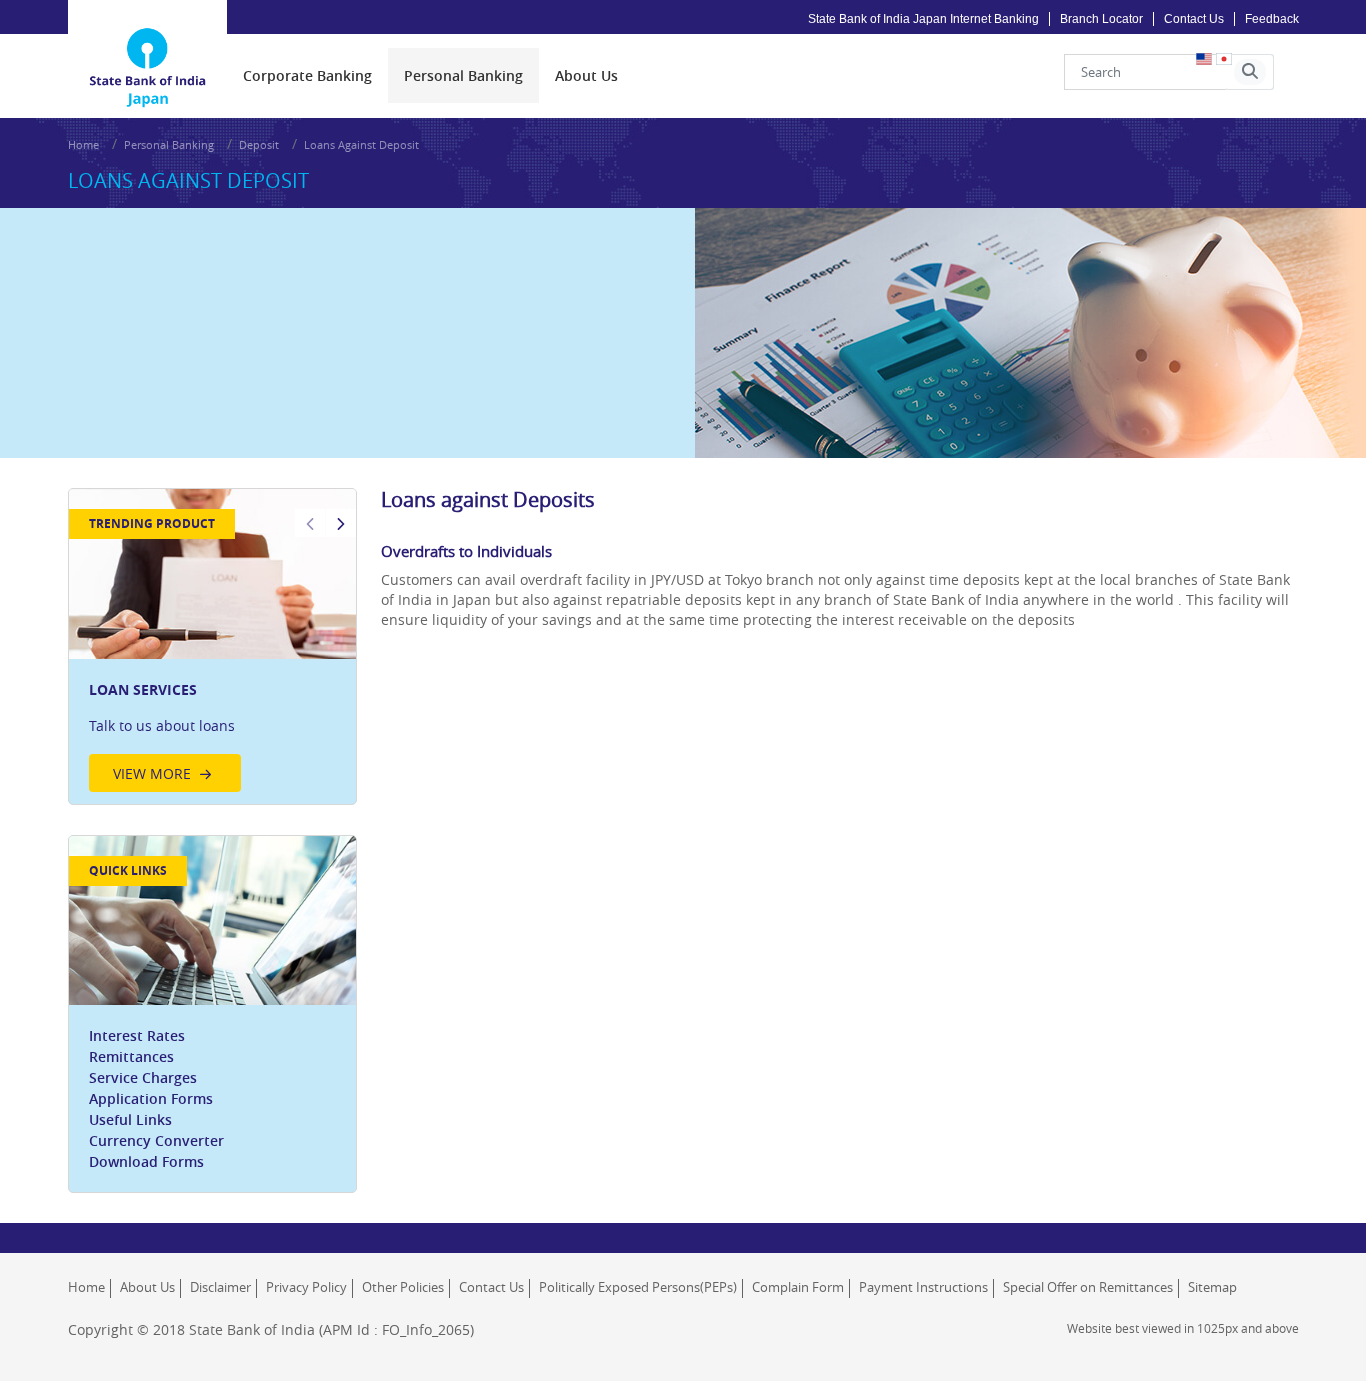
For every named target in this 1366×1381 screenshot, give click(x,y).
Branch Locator (1101, 19)
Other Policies (403, 1287)
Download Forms (146, 1161)
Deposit (259, 144)
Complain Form (798, 1287)
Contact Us (1194, 19)
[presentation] (307, 75)
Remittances (131, 1056)
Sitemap (1212, 1287)
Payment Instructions (923, 1287)
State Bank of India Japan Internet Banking (923, 19)
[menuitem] (307, 75)
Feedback (1272, 19)
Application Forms (151, 1098)
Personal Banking (169, 144)
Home (83, 144)
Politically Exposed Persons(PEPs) (638, 1287)
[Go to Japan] (148, 41)
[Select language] (1224, 58)
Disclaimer (220, 1287)
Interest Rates (137, 1035)
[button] (1250, 72)
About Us (147, 1287)
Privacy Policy (306, 1287)
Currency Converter (156, 1140)
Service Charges (143, 1077)
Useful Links (130, 1119)
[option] (213, 646)
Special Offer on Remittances (1088, 1287)
